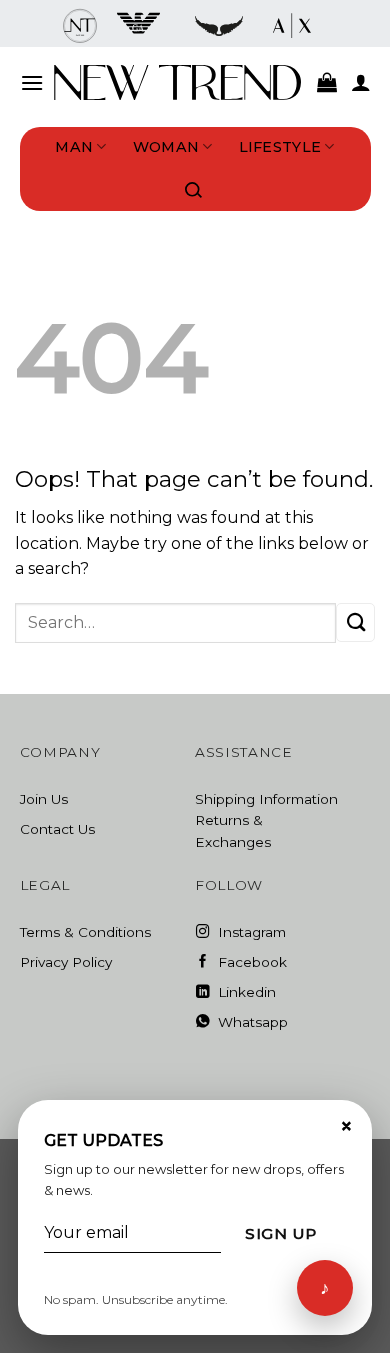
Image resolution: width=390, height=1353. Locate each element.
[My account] (361, 82)
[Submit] (355, 622)
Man (74, 147)
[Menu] (32, 82)
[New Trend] (178, 82)
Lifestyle (280, 147)
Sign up (280, 1233)
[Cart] (327, 82)
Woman (166, 147)
